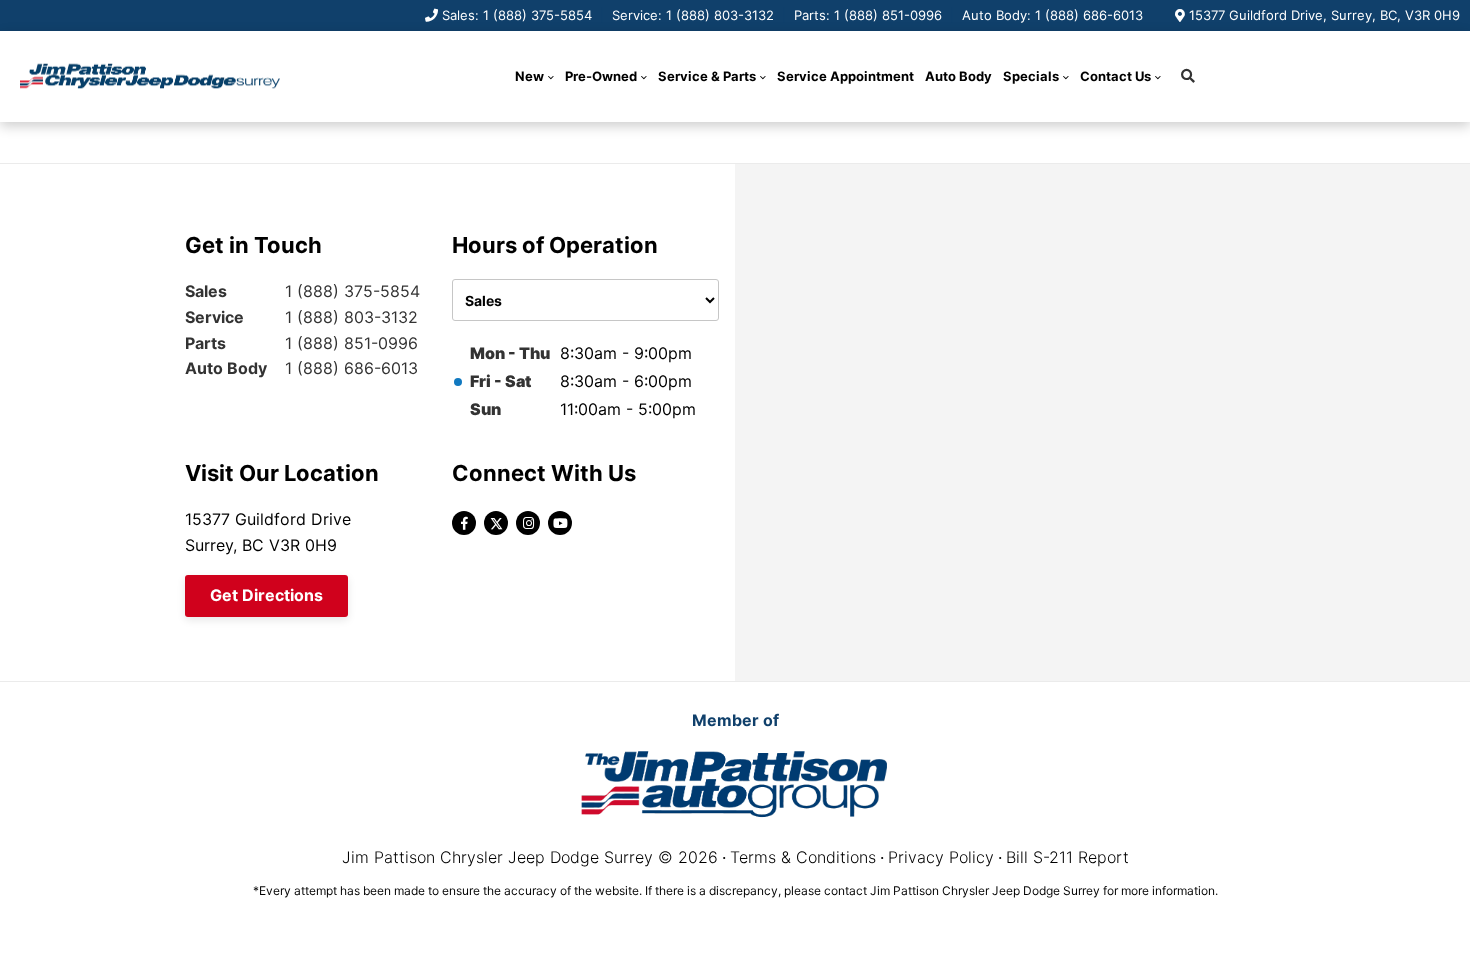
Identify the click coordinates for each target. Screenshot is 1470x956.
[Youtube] (560, 523)
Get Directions (266, 595)
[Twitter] (496, 523)
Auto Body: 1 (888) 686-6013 (1052, 15)
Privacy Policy (941, 857)
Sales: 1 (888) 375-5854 (517, 15)
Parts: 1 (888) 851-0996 (868, 15)
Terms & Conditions (803, 857)
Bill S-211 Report (1067, 857)
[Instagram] (528, 523)
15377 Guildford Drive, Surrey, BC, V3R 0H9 (1324, 15)
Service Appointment (845, 76)
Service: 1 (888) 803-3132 (693, 15)
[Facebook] (464, 523)
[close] (964, 140)
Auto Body (958, 76)
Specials (1031, 76)
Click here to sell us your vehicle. (819, 142)
